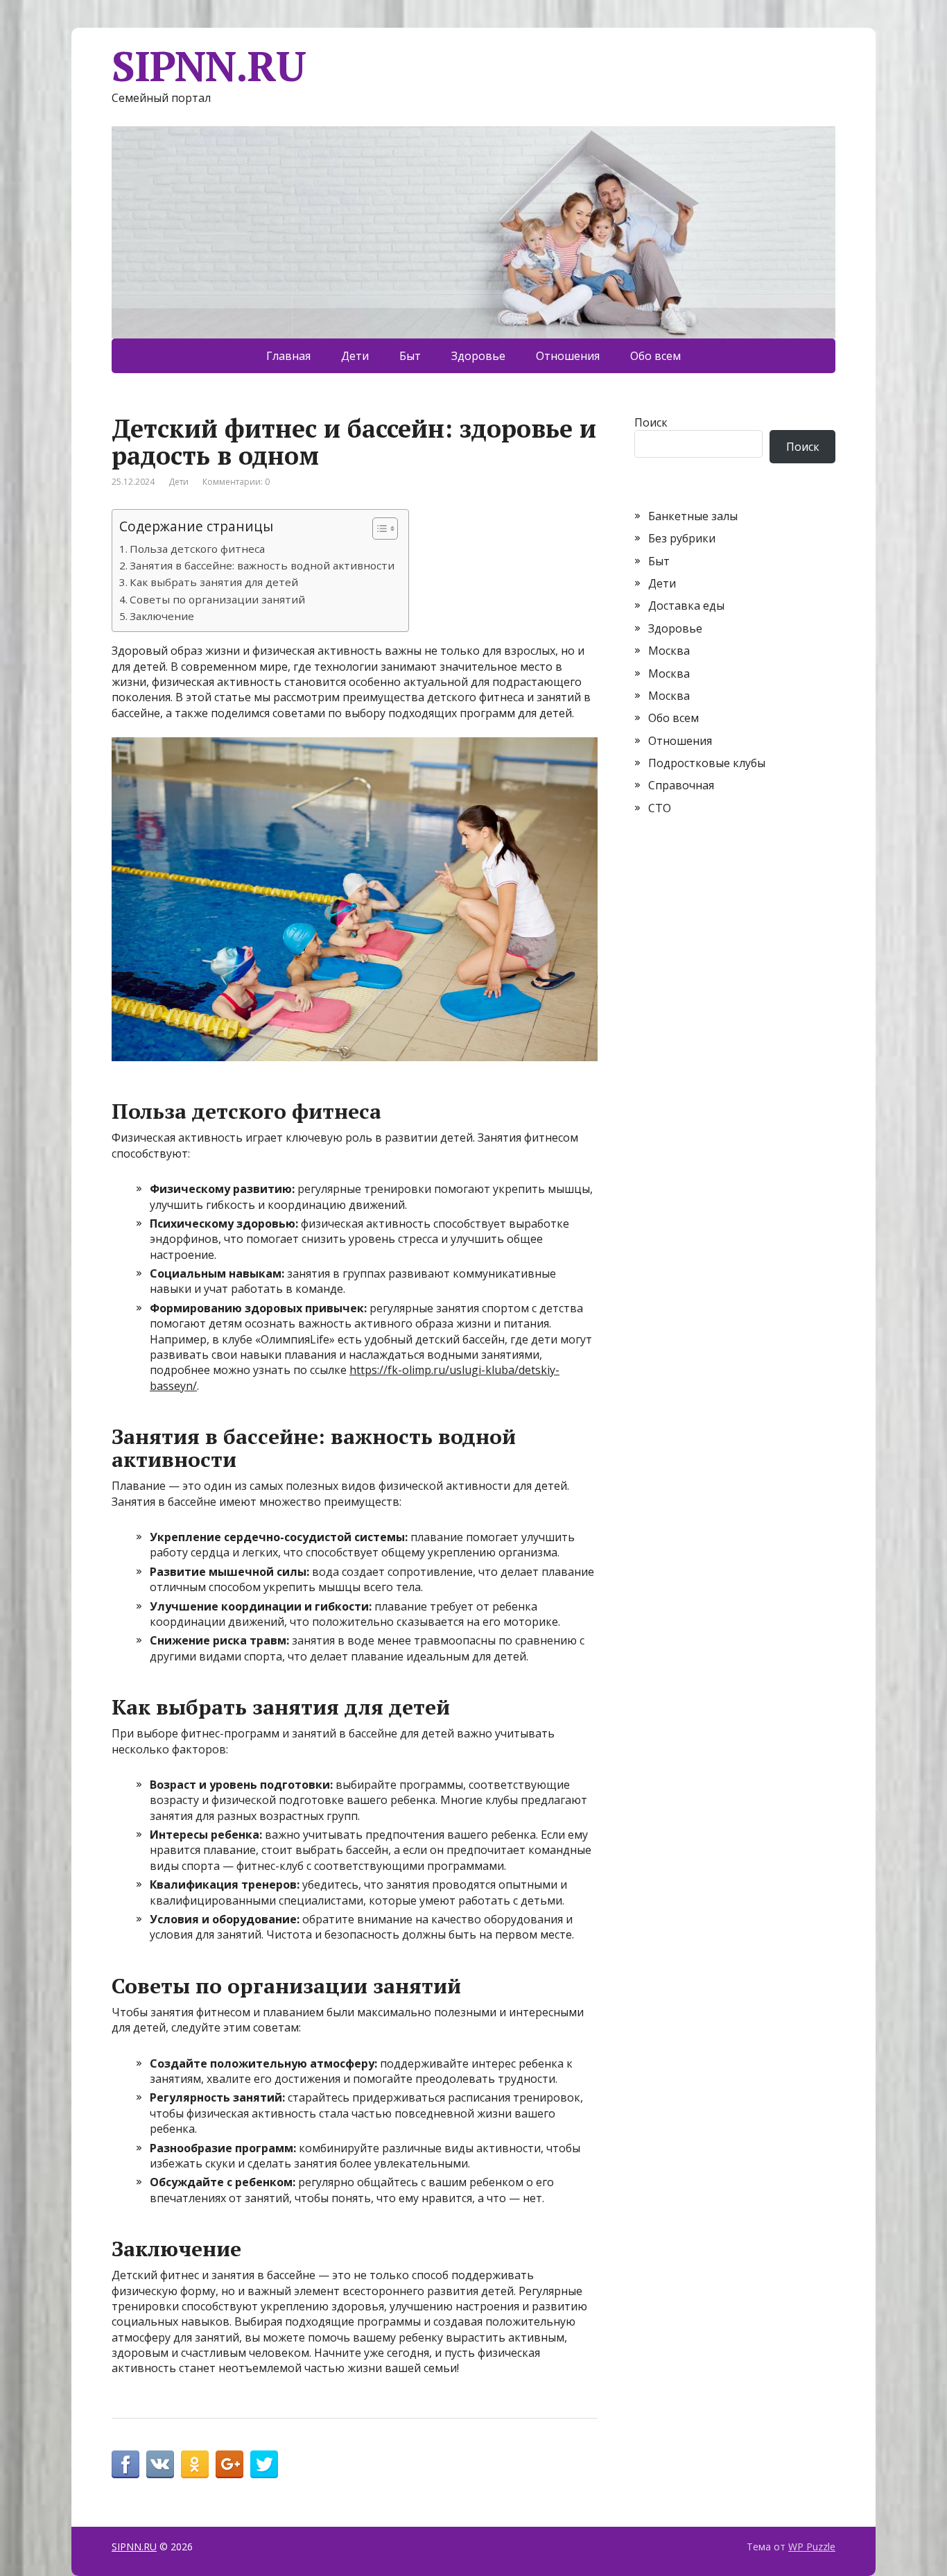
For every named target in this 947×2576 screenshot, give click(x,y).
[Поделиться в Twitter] (264, 2464)
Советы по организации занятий (217, 599)
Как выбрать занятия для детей (214, 582)
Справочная (681, 785)
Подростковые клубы (707, 763)
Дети (355, 356)
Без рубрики (682, 538)
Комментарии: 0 (236, 482)
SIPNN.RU (208, 66)
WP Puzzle (812, 2547)
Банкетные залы (693, 516)
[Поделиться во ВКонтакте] (160, 2464)
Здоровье (478, 356)
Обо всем (655, 356)
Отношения (568, 356)
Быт (410, 356)
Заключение (162, 616)
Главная (288, 356)
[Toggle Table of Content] (378, 529)
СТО (660, 808)
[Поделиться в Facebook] (125, 2464)
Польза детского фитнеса (197, 549)
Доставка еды (686, 606)
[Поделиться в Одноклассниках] (195, 2464)
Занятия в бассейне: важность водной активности (262, 565)
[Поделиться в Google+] (229, 2464)
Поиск (651, 422)
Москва (669, 651)
